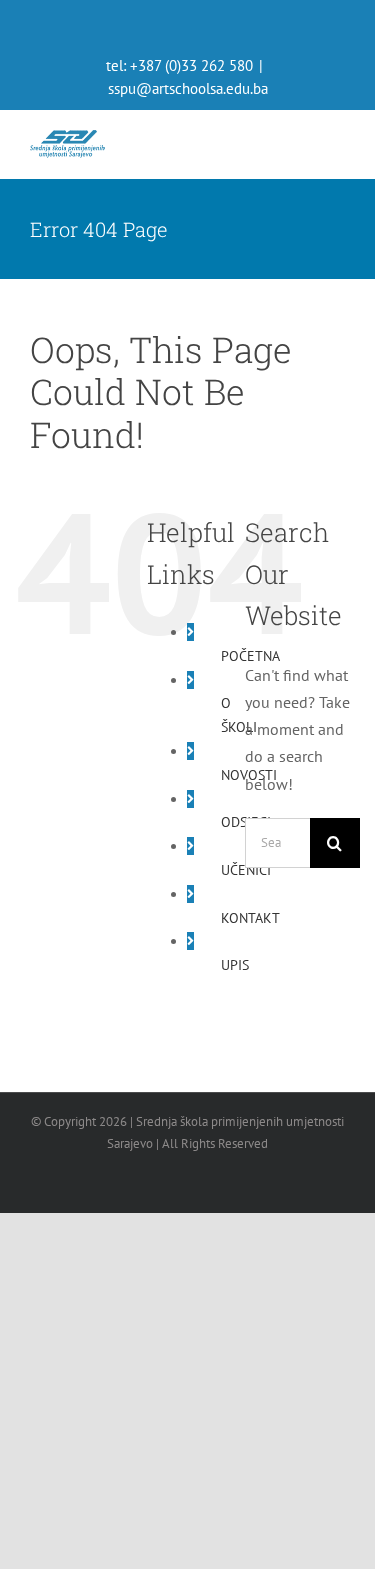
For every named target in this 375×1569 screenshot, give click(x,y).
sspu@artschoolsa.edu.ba (188, 88)
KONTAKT (250, 918)
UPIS (235, 965)
